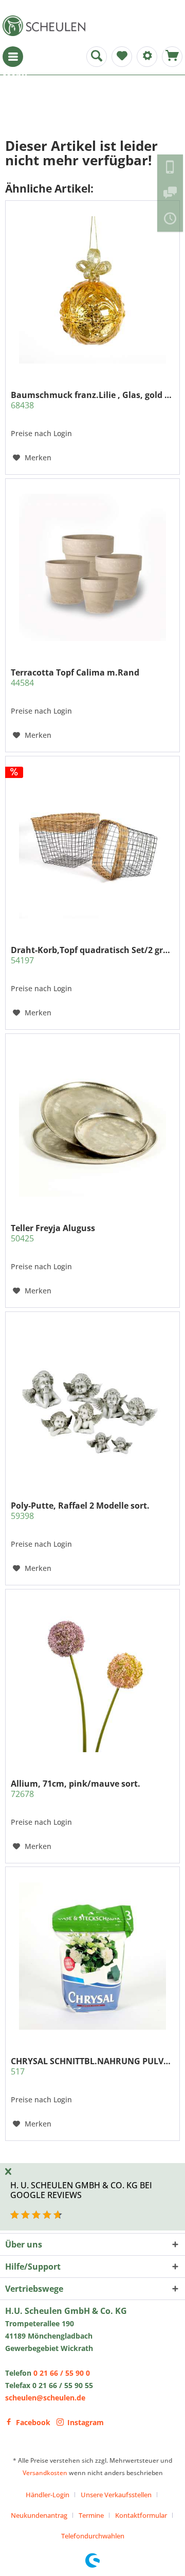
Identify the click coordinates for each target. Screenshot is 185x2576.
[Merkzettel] (122, 57)
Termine (91, 2515)
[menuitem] (13, 57)
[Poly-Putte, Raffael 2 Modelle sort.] (92, 1401)
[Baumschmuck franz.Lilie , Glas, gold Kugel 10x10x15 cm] (92, 290)
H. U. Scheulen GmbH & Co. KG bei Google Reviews (81, 2190)
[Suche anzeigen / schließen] (97, 57)
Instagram (86, 2422)
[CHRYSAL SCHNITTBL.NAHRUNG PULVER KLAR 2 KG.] (92, 1956)
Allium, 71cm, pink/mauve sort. (76, 1789)
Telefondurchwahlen (93, 2536)
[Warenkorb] (172, 57)
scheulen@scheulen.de (45, 2398)
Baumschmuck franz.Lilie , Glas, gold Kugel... (92, 400)
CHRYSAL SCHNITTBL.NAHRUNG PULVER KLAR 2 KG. (92, 2066)
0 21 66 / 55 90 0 (62, 2373)
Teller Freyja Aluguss (53, 1233)
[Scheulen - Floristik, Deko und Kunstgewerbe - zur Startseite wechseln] (46, 26)
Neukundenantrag (39, 2515)
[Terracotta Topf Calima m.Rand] (92, 567)
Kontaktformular (141, 2515)
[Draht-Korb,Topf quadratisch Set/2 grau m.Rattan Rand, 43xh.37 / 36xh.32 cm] (92, 845)
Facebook (33, 2422)
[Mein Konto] (147, 57)
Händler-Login (48, 2495)
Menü (13, 57)
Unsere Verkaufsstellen (116, 2495)
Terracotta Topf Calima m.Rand (75, 678)
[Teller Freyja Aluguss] (92, 1123)
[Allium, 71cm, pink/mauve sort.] (92, 1679)
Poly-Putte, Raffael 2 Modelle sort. (80, 1511)
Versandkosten (45, 2473)
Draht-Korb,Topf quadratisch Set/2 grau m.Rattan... (92, 955)
